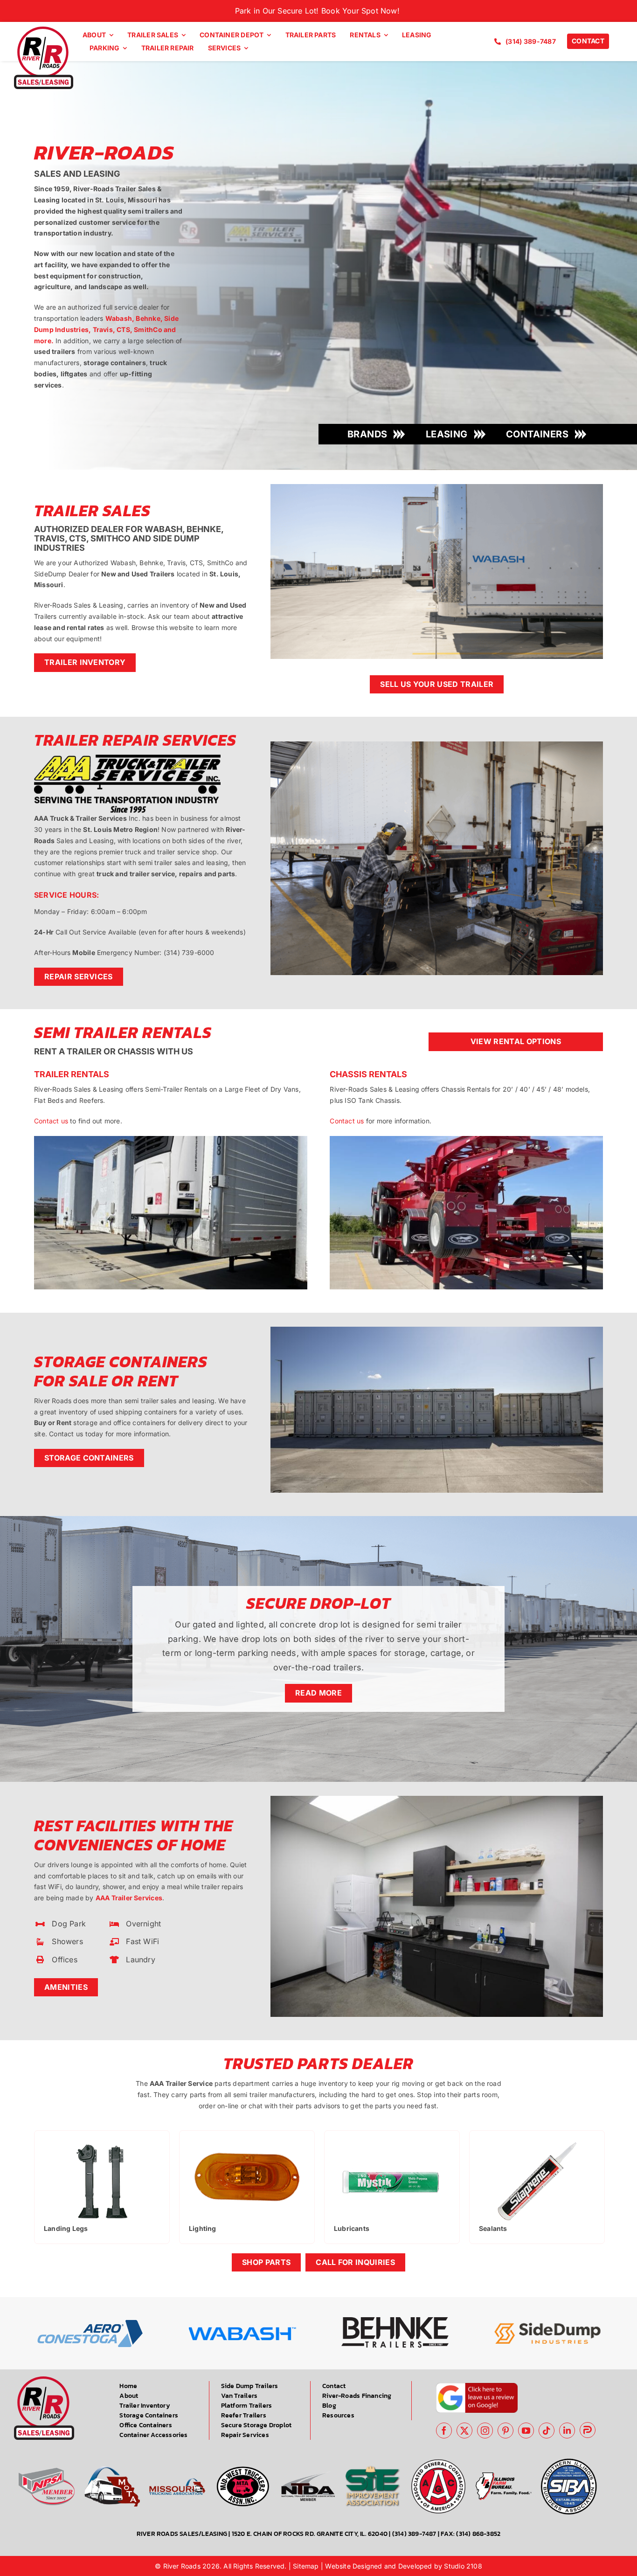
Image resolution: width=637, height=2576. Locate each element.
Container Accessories (153, 2435)
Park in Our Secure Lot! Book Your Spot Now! (318, 11)
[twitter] (464, 2431)
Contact (334, 2386)
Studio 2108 (463, 2566)
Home (128, 2386)
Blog (329, 2406)
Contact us (51, 1121)
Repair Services (245, 2435)
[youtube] (526, 2431)
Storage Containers (149, 2415)
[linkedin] (567, 2431)
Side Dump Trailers (250, 2386)
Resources (338, 2415)
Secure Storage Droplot (256, 2425)
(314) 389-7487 (414, 2534)
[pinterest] (505, 2431)
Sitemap (306, 2566)
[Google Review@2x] (477, 2386)
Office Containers (146, 2425)
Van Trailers (239, 2396)
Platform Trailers (247, 2406)
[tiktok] (547, 2431)
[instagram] (485, 2431)
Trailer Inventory (145, 2406)
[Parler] (588, 2430)
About (129, 2396)
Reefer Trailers (244, 2415)
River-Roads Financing (357, 2396)
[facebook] (444, 2431)
